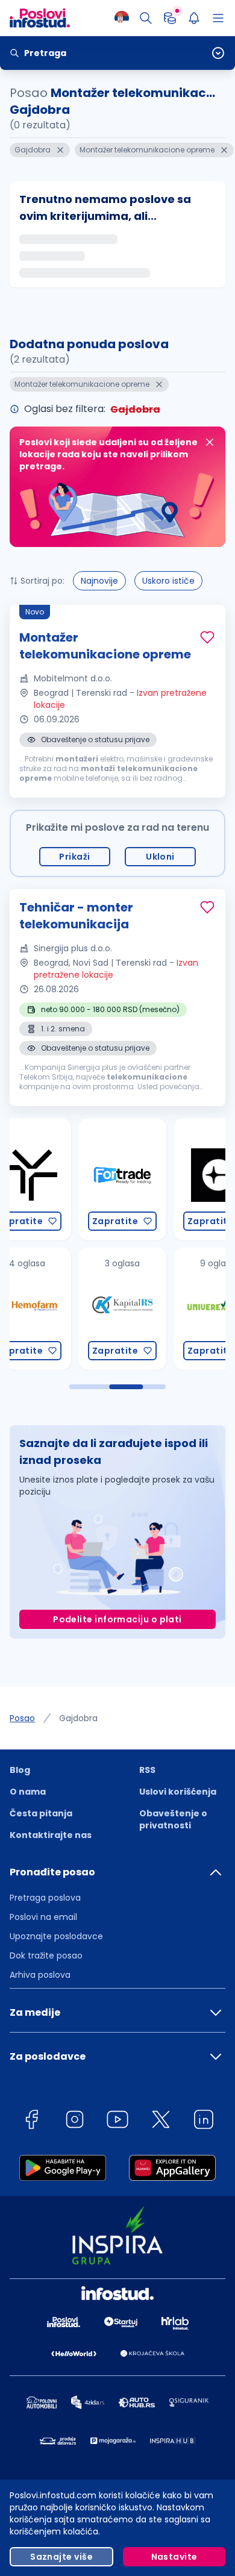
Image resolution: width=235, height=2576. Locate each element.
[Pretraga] (146, 18)
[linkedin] (204, 2121)
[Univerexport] (146, 1309)
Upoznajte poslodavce (56, 1936)
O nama (28, 1792)
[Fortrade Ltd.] (51, 1179)
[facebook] (31, 2121)
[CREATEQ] (146, 1179)
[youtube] (117, 2121)
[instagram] (75, 2121)
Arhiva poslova (40, 1975)
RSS (147, 1770)
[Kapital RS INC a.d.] (51, 1309)
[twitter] (161, 2121)
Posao (22, 1718)
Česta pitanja (41, 1813)
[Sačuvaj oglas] (207, 637)
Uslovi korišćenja (178, 1792)
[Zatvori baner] (210, 442)
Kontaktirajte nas (51, 1835)
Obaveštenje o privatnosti (173, 1819)
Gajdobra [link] (78, 1718)
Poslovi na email (43, 1917)
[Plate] (170, 18)
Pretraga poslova (45, 1898)
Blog (20, 1770)
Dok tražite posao (46, 1955)
